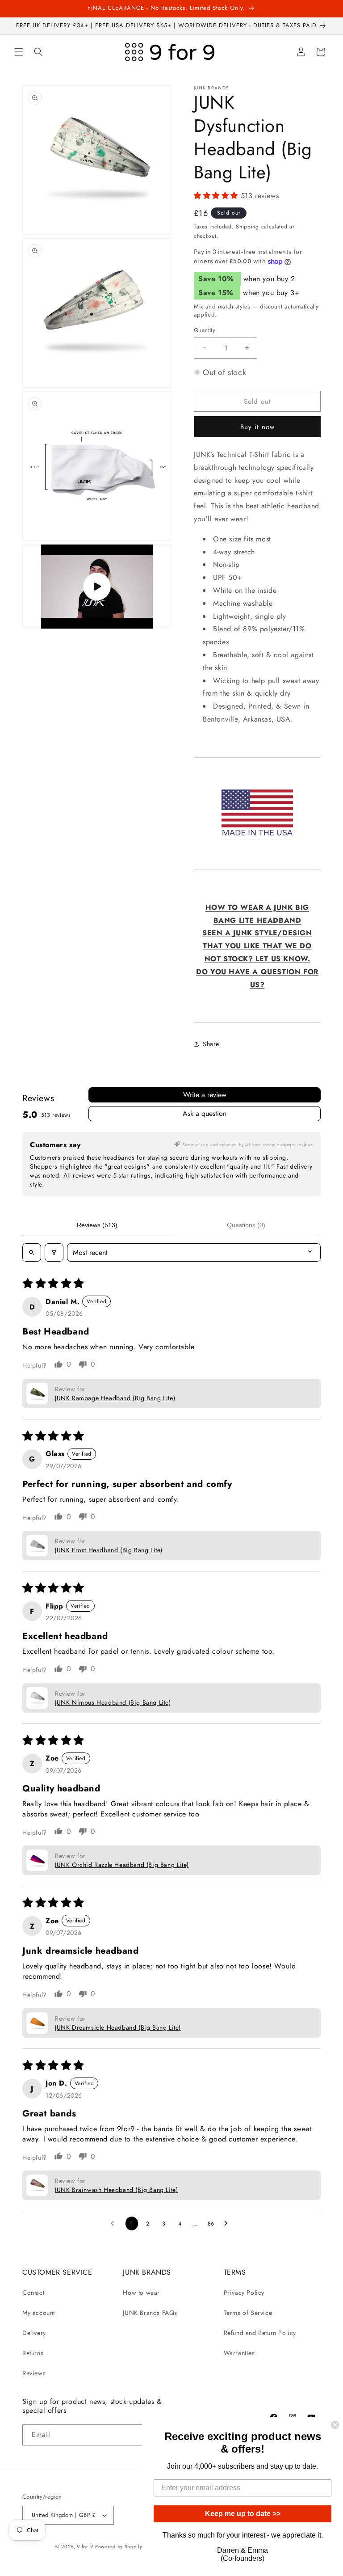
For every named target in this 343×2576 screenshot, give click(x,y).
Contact (33, 2293)
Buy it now (257, 427)
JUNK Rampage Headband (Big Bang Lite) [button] (115, 1398)
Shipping (247, 227)
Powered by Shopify (119, 2546)
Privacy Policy (244, 2293)
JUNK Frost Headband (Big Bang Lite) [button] (109, 1550)
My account (39, 2313)
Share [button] (211, 1044)
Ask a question (205, 1113)
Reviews (34, 2373)
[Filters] (54, 1252)
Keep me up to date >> (243, 2514)
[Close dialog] (335, 2425)
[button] (19, 52)
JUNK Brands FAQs (150, 2313)
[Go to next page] (228, 2224)
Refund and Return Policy (260, 2333)
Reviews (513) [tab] (97, 1225)
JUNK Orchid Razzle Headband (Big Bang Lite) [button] (122, 1865)
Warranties (239, 2353)
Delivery (34, 2333)
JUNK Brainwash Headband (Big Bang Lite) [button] (116, 2190)
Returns (33, 2353)
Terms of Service (248, 2313)
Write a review (205, 1095)
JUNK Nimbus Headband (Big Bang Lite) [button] (113, 1702)
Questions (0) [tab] (246, 1225)
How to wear (141, 2293)
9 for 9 (85, 2546)
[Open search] (32, 1252)
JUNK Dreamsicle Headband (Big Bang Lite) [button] (118, 2027)
